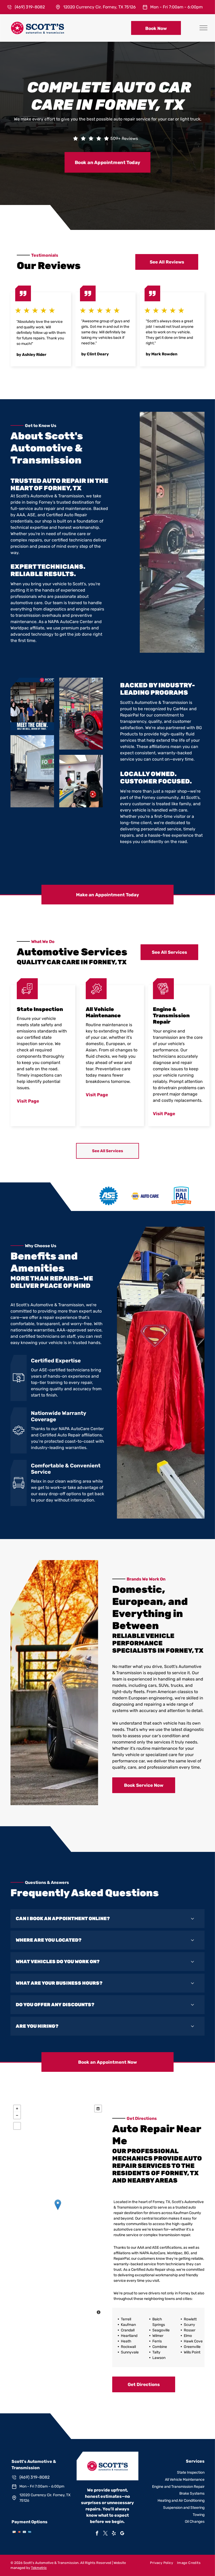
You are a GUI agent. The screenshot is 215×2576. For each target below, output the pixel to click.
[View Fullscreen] (17, 2126)
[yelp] (114, 2534)
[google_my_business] (122, 2534)
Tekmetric (39, 2568)
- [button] (17, 2115)
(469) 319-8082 (30, 7)
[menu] (203, 28)
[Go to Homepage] (37, 24)
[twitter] (105, 2534)
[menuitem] (159, 2563)
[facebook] (97, 2534)
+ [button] (17, 2109)
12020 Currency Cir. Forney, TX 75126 (100, 7)
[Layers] (98, 2109)
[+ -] (58, 2210)
